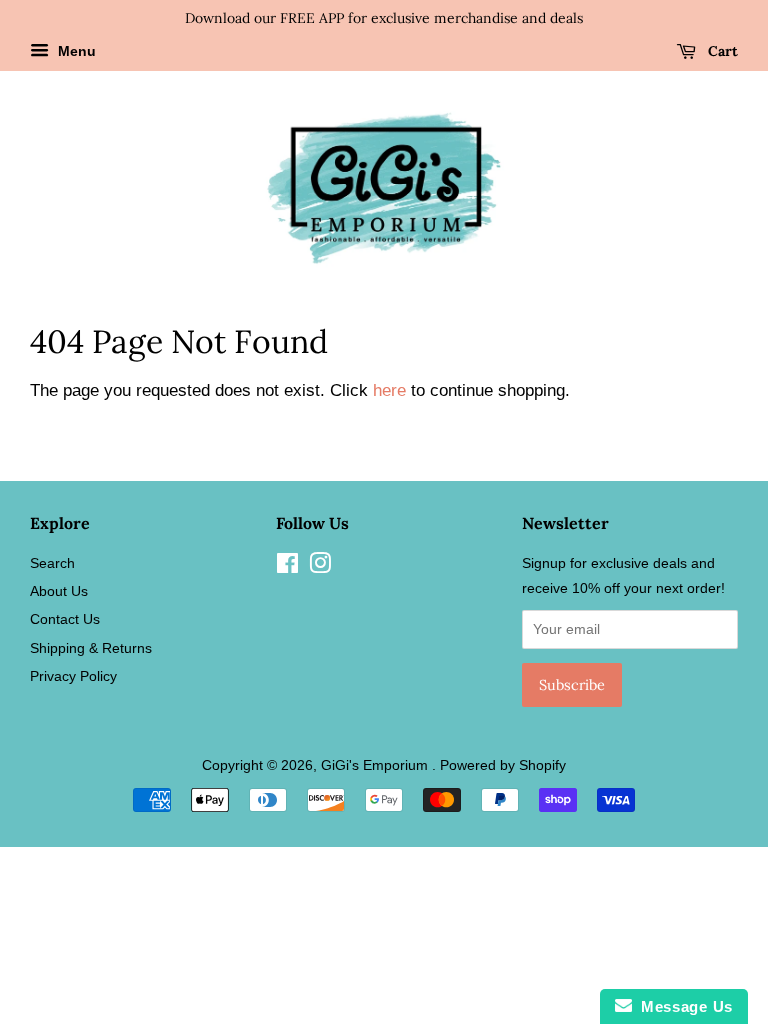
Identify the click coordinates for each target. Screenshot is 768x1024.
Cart (721, 51)
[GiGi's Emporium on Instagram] (320, 567)
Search (52, 563)
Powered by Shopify (503, 765)
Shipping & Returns (91, 648)
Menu (75, 51)
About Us (59, 591)
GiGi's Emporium (376, 765)
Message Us (682, 1006)
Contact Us (65, 619)
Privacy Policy (73, 676)
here (389, 390)
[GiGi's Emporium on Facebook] (287, 567)
